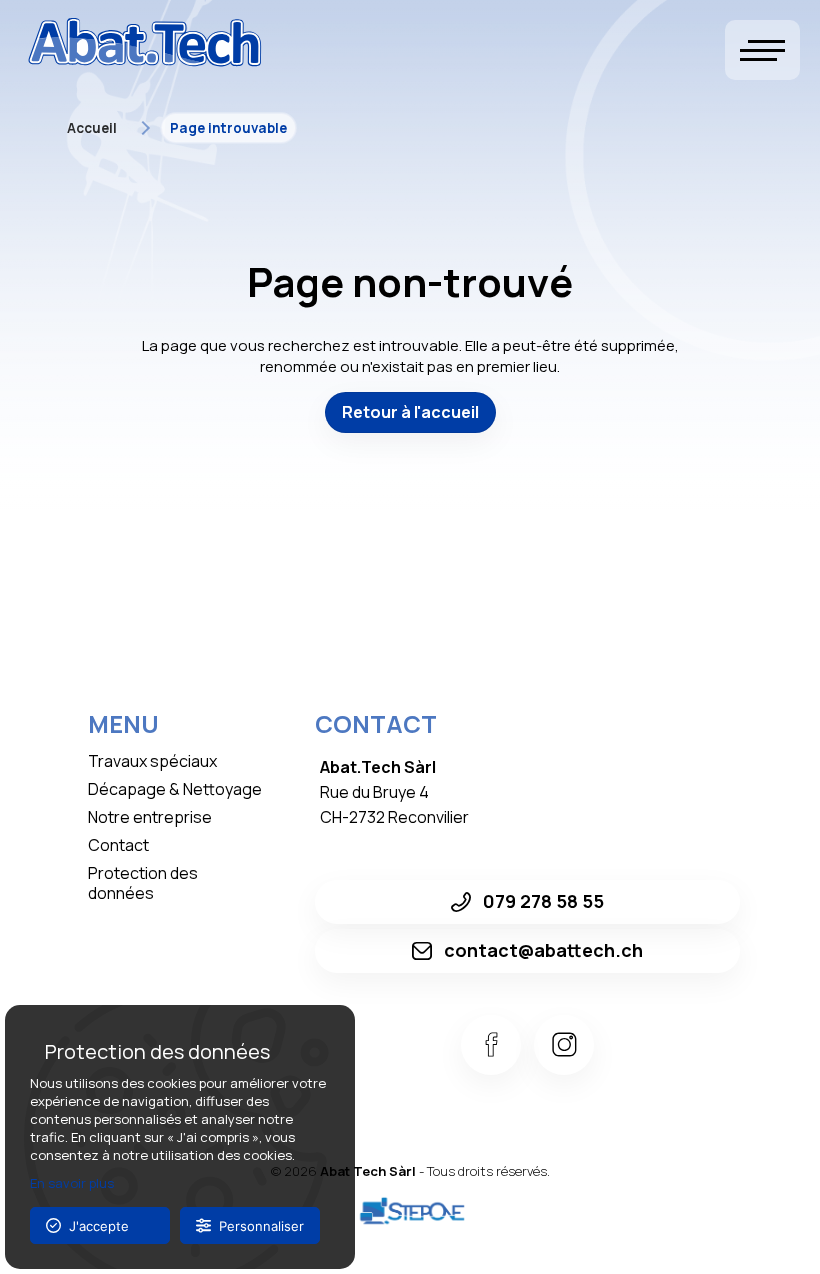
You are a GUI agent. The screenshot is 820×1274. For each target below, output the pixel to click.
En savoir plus (72, 1183)
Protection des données (143, 883)
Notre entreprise (150, 817)
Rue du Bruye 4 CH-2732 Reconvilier (396, 792)
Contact (118, 845)
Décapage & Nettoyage (175, 789)
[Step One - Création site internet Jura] (410, 1211)
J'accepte (95, 1226)
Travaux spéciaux (152, 761)
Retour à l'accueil (410, 412)
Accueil (92, 128)
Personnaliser (257, 1226)
